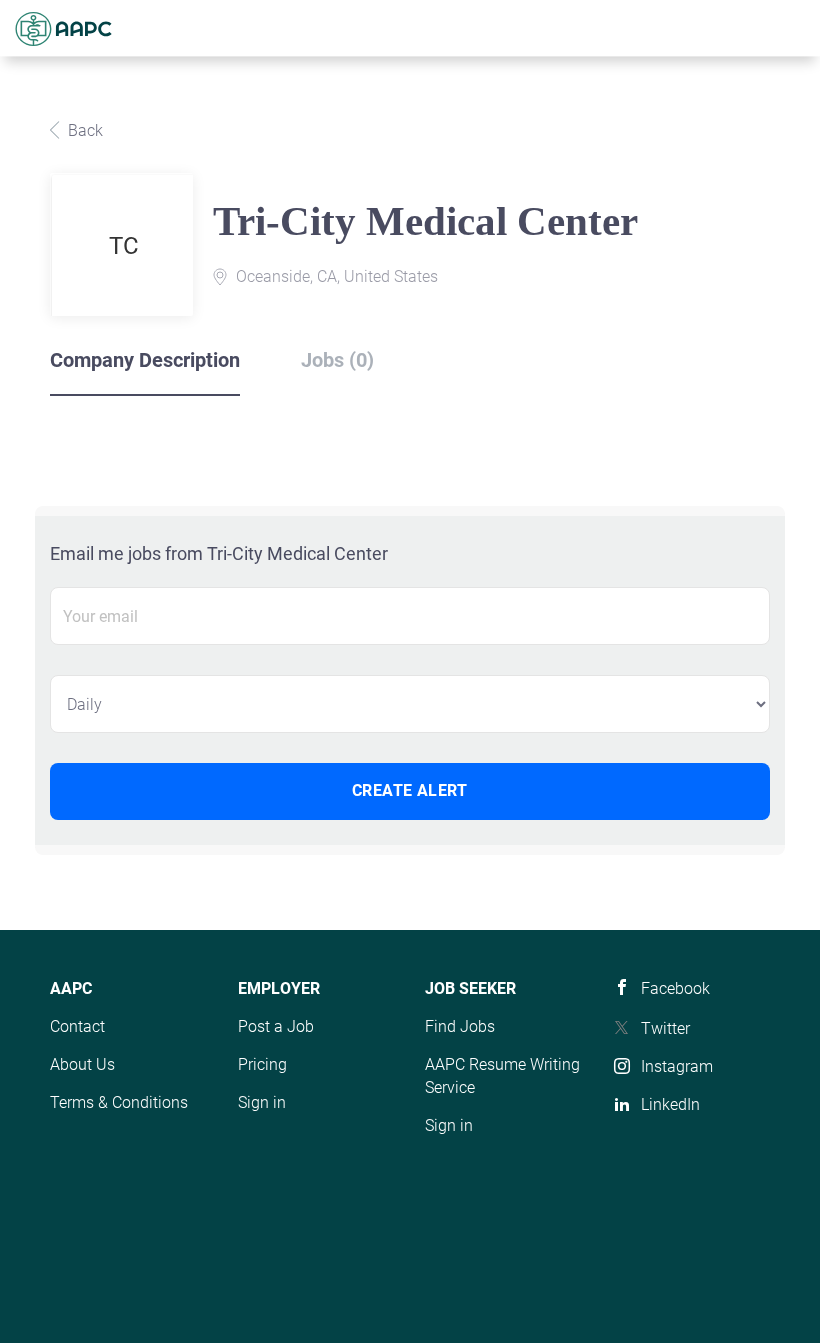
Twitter (665, 1028)
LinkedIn (670, 1104)
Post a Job (276, 1026)
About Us (82, 1064)
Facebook (675, 988)
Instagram (677, 1066)
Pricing (262, 1064)
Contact (77, 1026)
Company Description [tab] (145, 360)
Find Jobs (460, 1026)
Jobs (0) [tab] (337, 360)
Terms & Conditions (119, 1102)
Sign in (262, 1102)
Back (83, 130)
